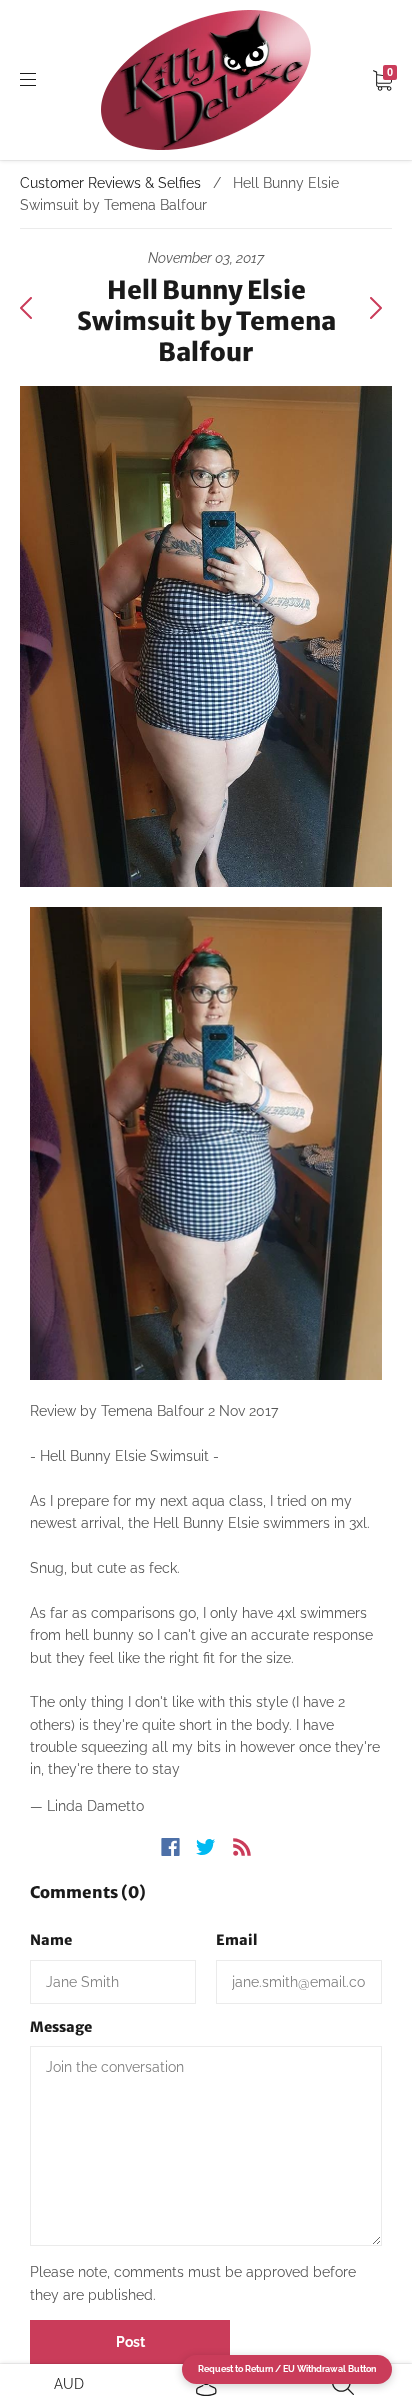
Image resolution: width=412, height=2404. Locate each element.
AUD (69, 2384)
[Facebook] (170, 1847)
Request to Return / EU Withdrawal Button (287, 2369)
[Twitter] (206, 1847)
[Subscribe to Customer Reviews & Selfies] (242, 1847)
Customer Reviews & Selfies (110, 183)
